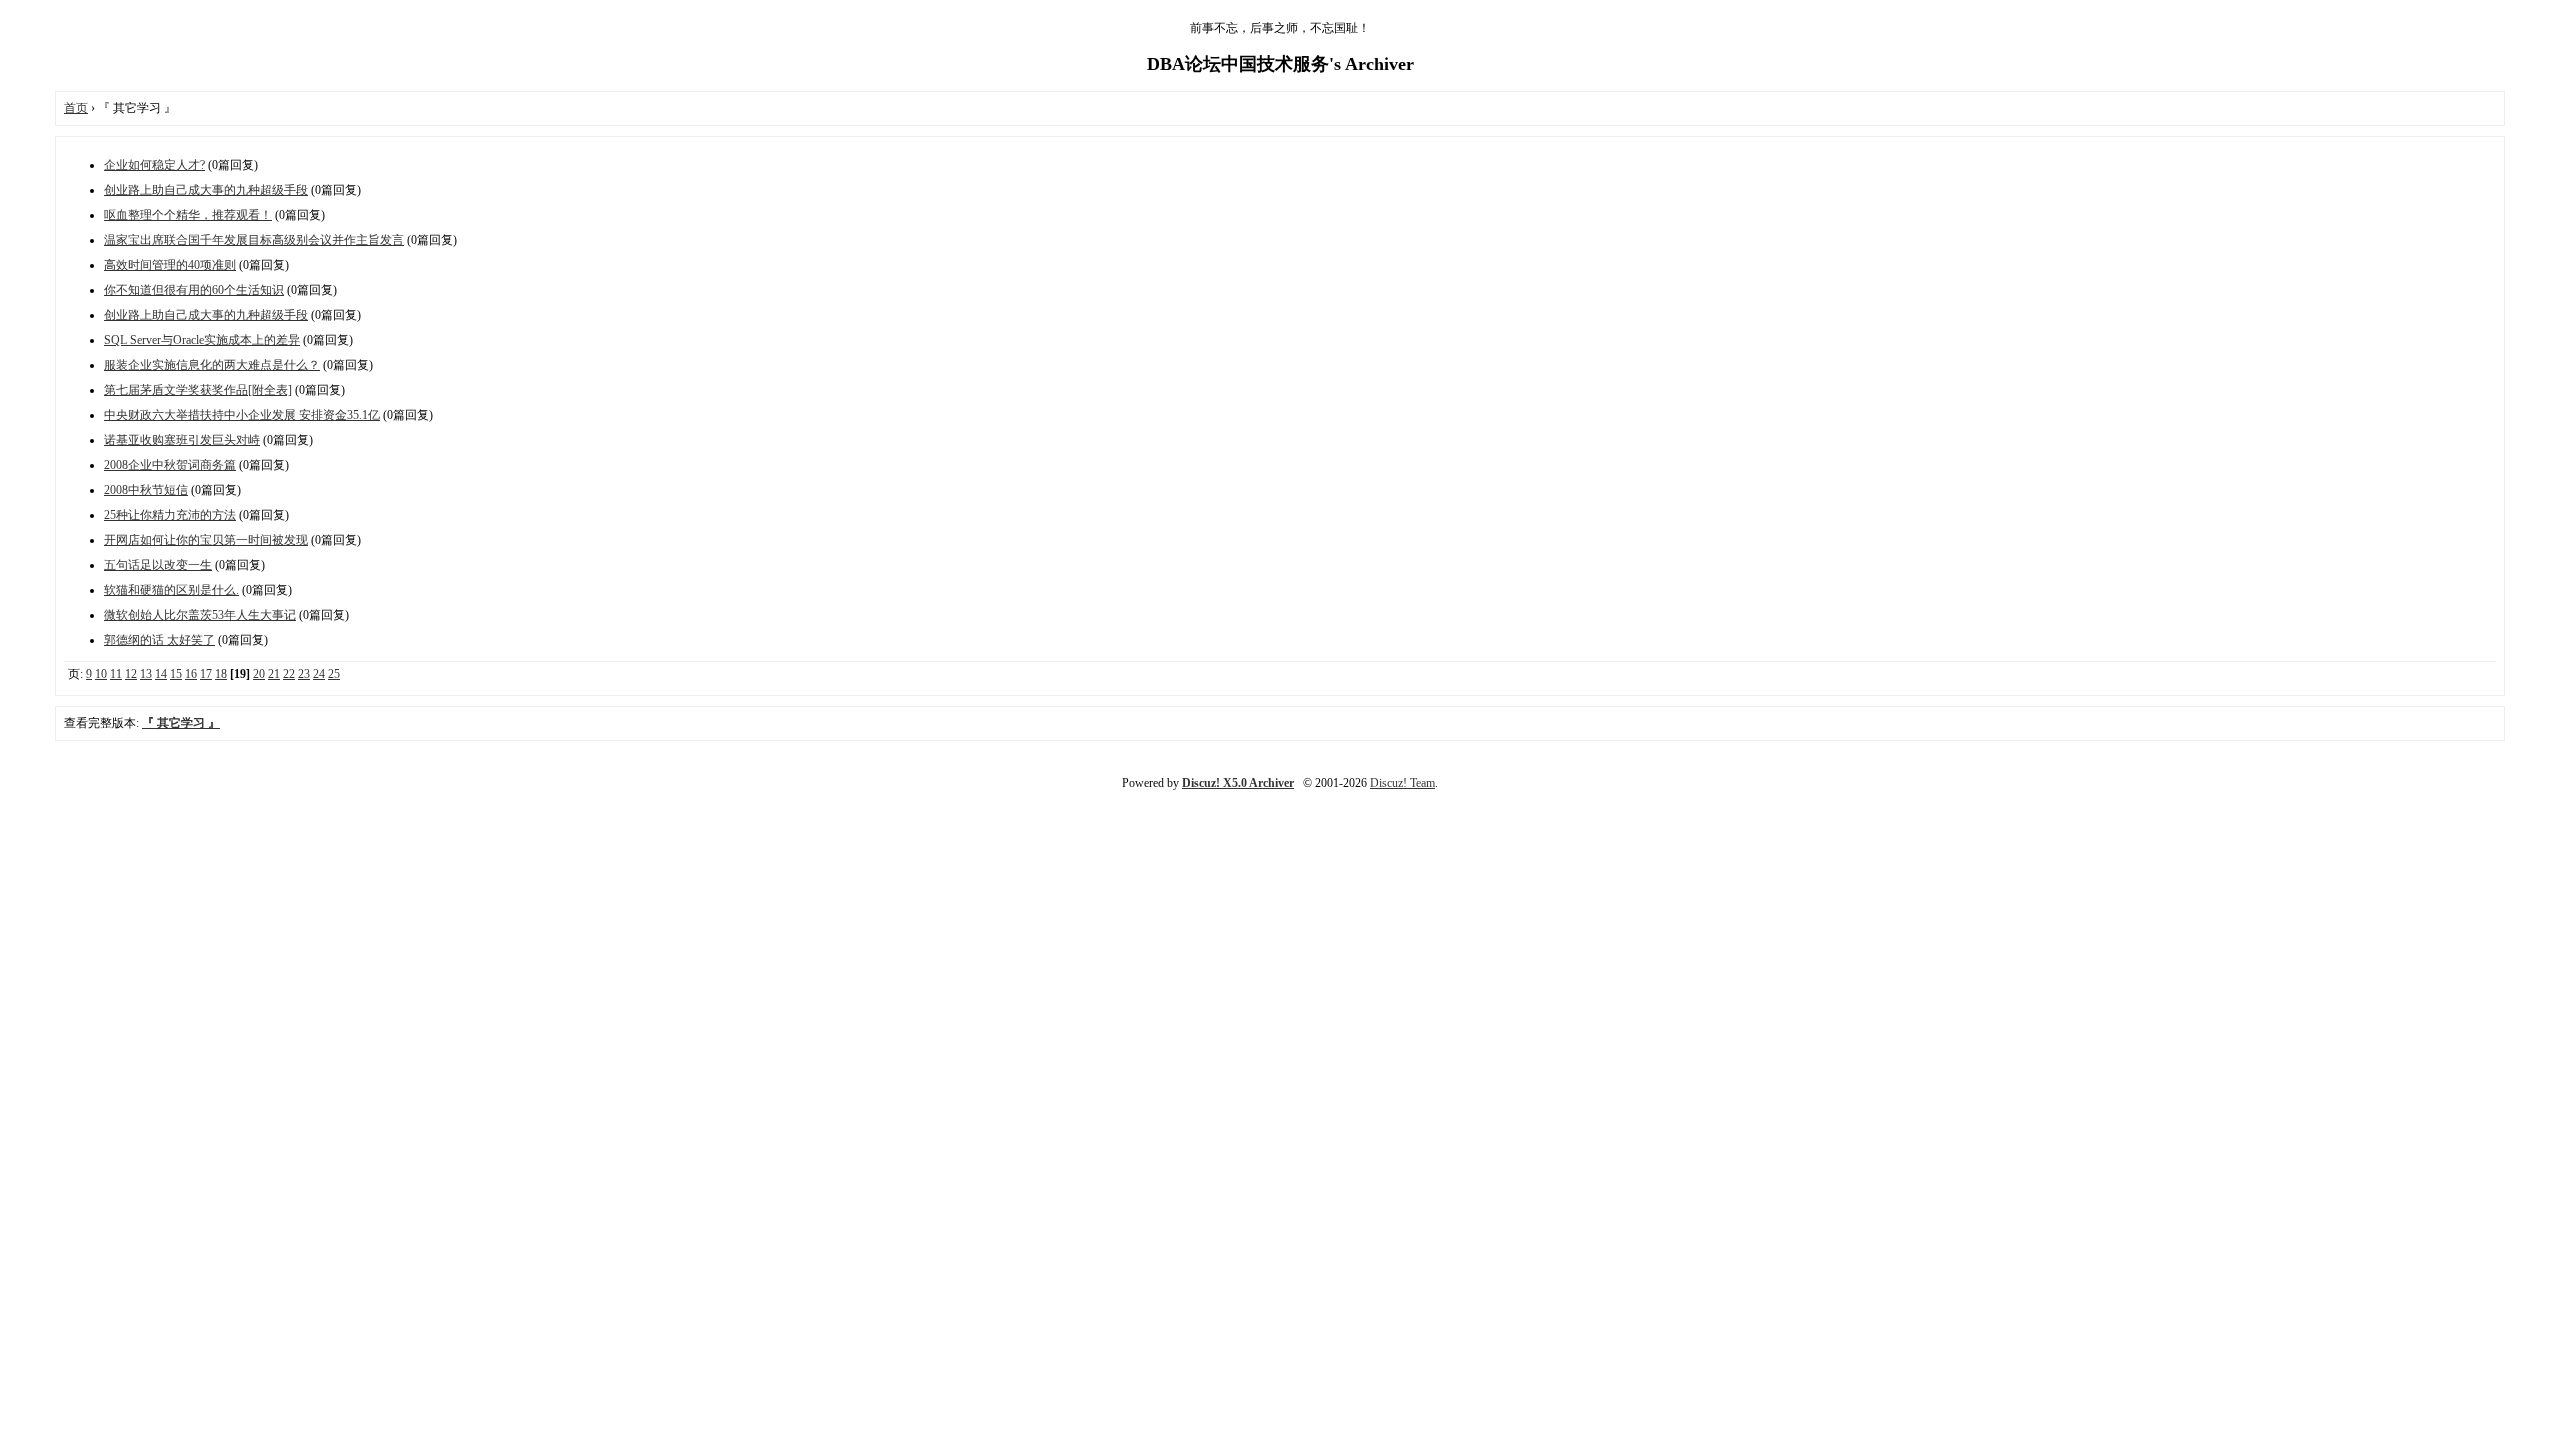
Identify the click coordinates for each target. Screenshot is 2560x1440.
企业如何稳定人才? (154, 165)
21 (274, 674)
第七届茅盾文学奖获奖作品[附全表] (198, 390)
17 (206, 674)
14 (161, 674)
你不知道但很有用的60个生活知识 (194, 290)
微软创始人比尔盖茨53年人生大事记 (200, 615)
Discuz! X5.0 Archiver (1238, 783)
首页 (76, 108)
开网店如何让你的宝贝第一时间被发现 (206, 540)
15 (176, 674)
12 (131, 674)
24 (319, 674)
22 (289, 674)
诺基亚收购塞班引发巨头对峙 (182, 440)
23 (304, 674)
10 (101, 674)
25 (334, 674)
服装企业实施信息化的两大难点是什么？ (212, 365)
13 (146, 674)
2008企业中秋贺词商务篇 (170, 465)
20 (259, 674)
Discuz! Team (1402, 783)
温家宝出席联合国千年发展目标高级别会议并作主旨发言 (254, 240)
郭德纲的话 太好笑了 (159, 640)
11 (116, 674)
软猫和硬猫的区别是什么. (171, 590)
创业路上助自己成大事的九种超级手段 (206, 190)
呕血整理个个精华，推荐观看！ (188, 215)
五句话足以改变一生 (158, 565)
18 (221, 674)
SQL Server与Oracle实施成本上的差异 (202, 340)
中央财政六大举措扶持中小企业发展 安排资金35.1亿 (242, 415)
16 (191, 674)
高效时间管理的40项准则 (170, 265)
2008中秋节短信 (146, 490)
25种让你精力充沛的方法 (170, 515)
